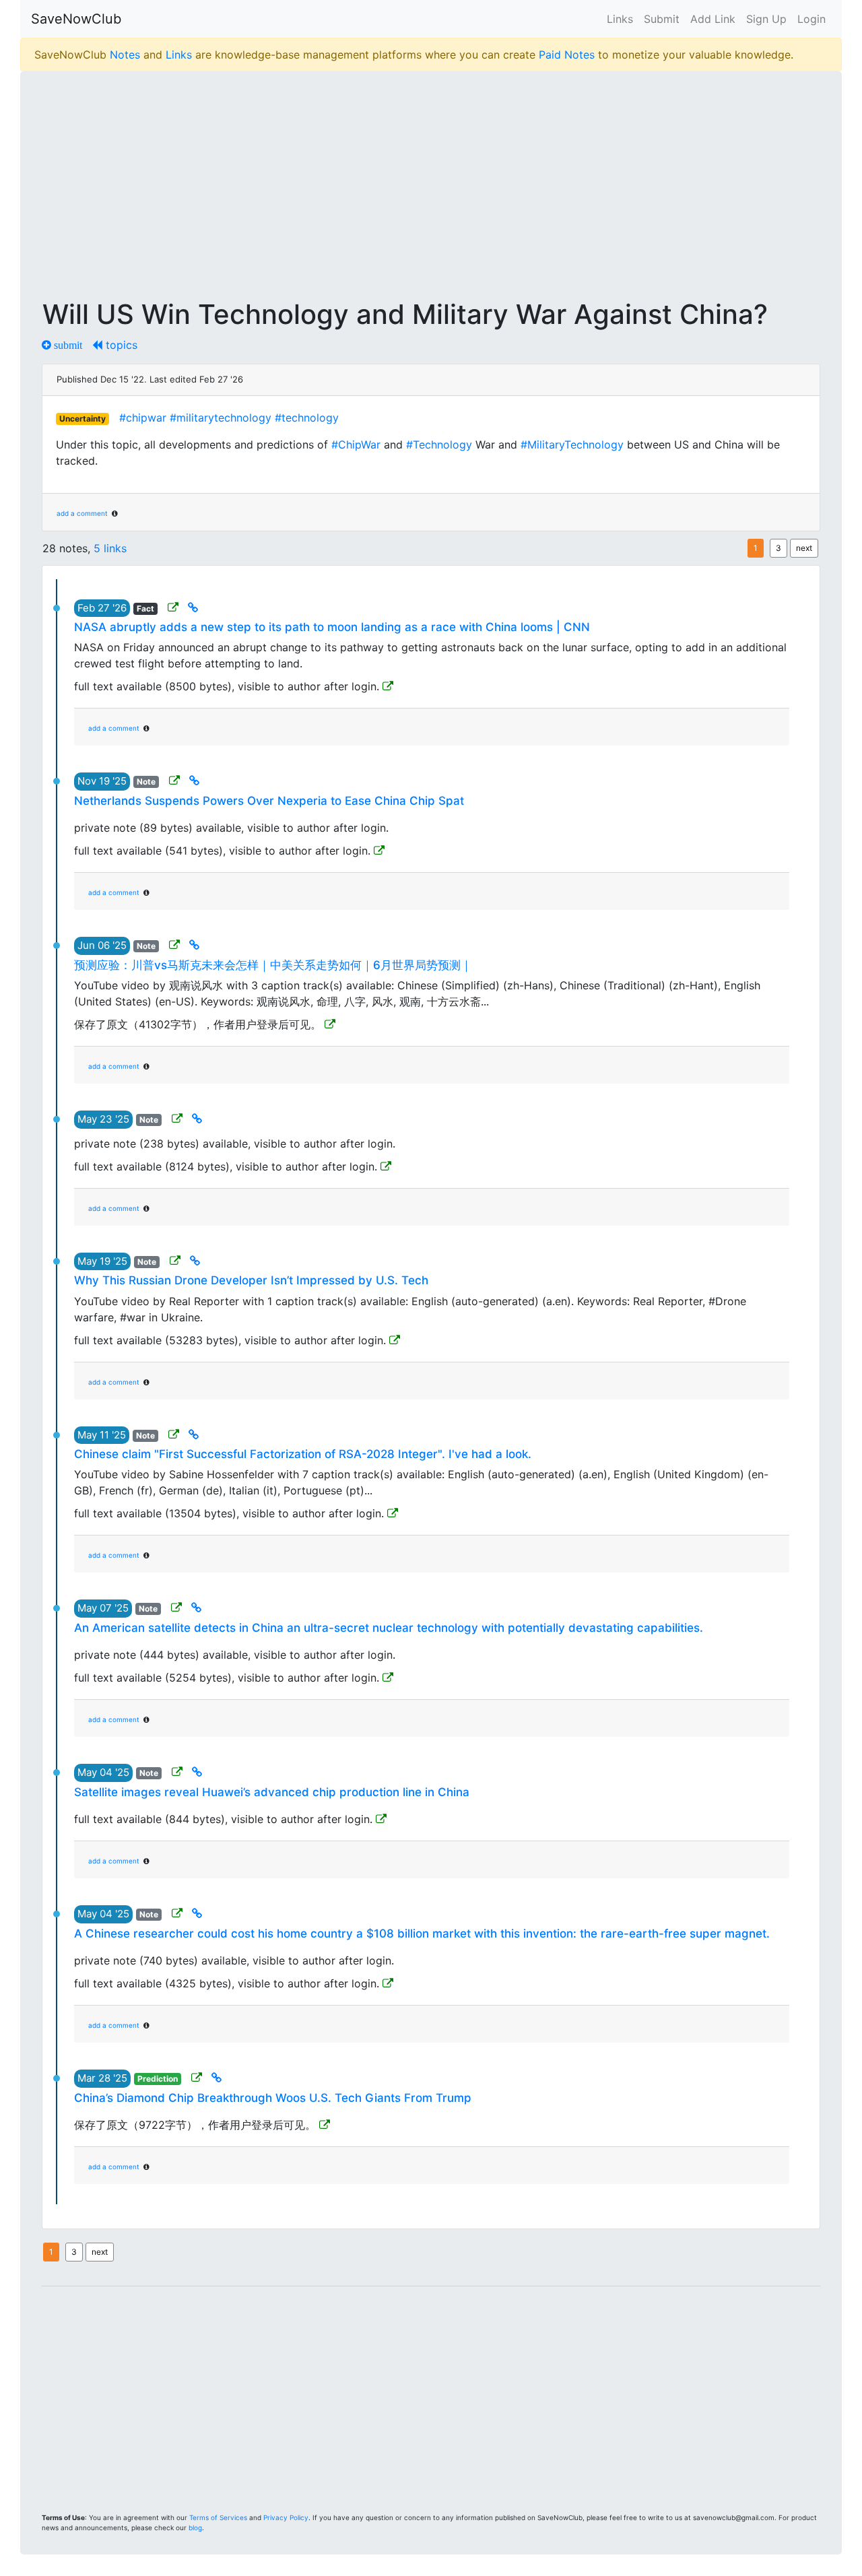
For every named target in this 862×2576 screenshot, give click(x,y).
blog (195, 2528)
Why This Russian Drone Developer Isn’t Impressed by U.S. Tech (251, 1280)
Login (811, 19)
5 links (110, 548)
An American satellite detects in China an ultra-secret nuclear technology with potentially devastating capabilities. (389, 1628)
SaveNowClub (76, 19)
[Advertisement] (431, 176)
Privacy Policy (286, 2517)
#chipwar (143, 418)
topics (120, 345)
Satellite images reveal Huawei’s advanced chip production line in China (272, 1792)
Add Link (713, 19)
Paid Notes (567, 55)
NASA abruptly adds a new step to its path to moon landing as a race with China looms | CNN (332, 627)
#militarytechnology (221, 418)
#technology (307, 418)
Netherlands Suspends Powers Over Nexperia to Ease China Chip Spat (269, 801)
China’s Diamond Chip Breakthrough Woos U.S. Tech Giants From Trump (273, 2098)
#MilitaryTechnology (572, 444)
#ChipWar (356, 444)
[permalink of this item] (194, 607)
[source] (174, 607)
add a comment (82, 513)
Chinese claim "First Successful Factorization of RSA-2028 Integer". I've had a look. (303, 1454)
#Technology (439, 444)
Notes (125, 55)
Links (620, 19)
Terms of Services (218, 2517)
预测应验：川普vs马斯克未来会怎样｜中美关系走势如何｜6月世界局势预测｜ (273, 965)
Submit (662, 19)
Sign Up (766, 19)
